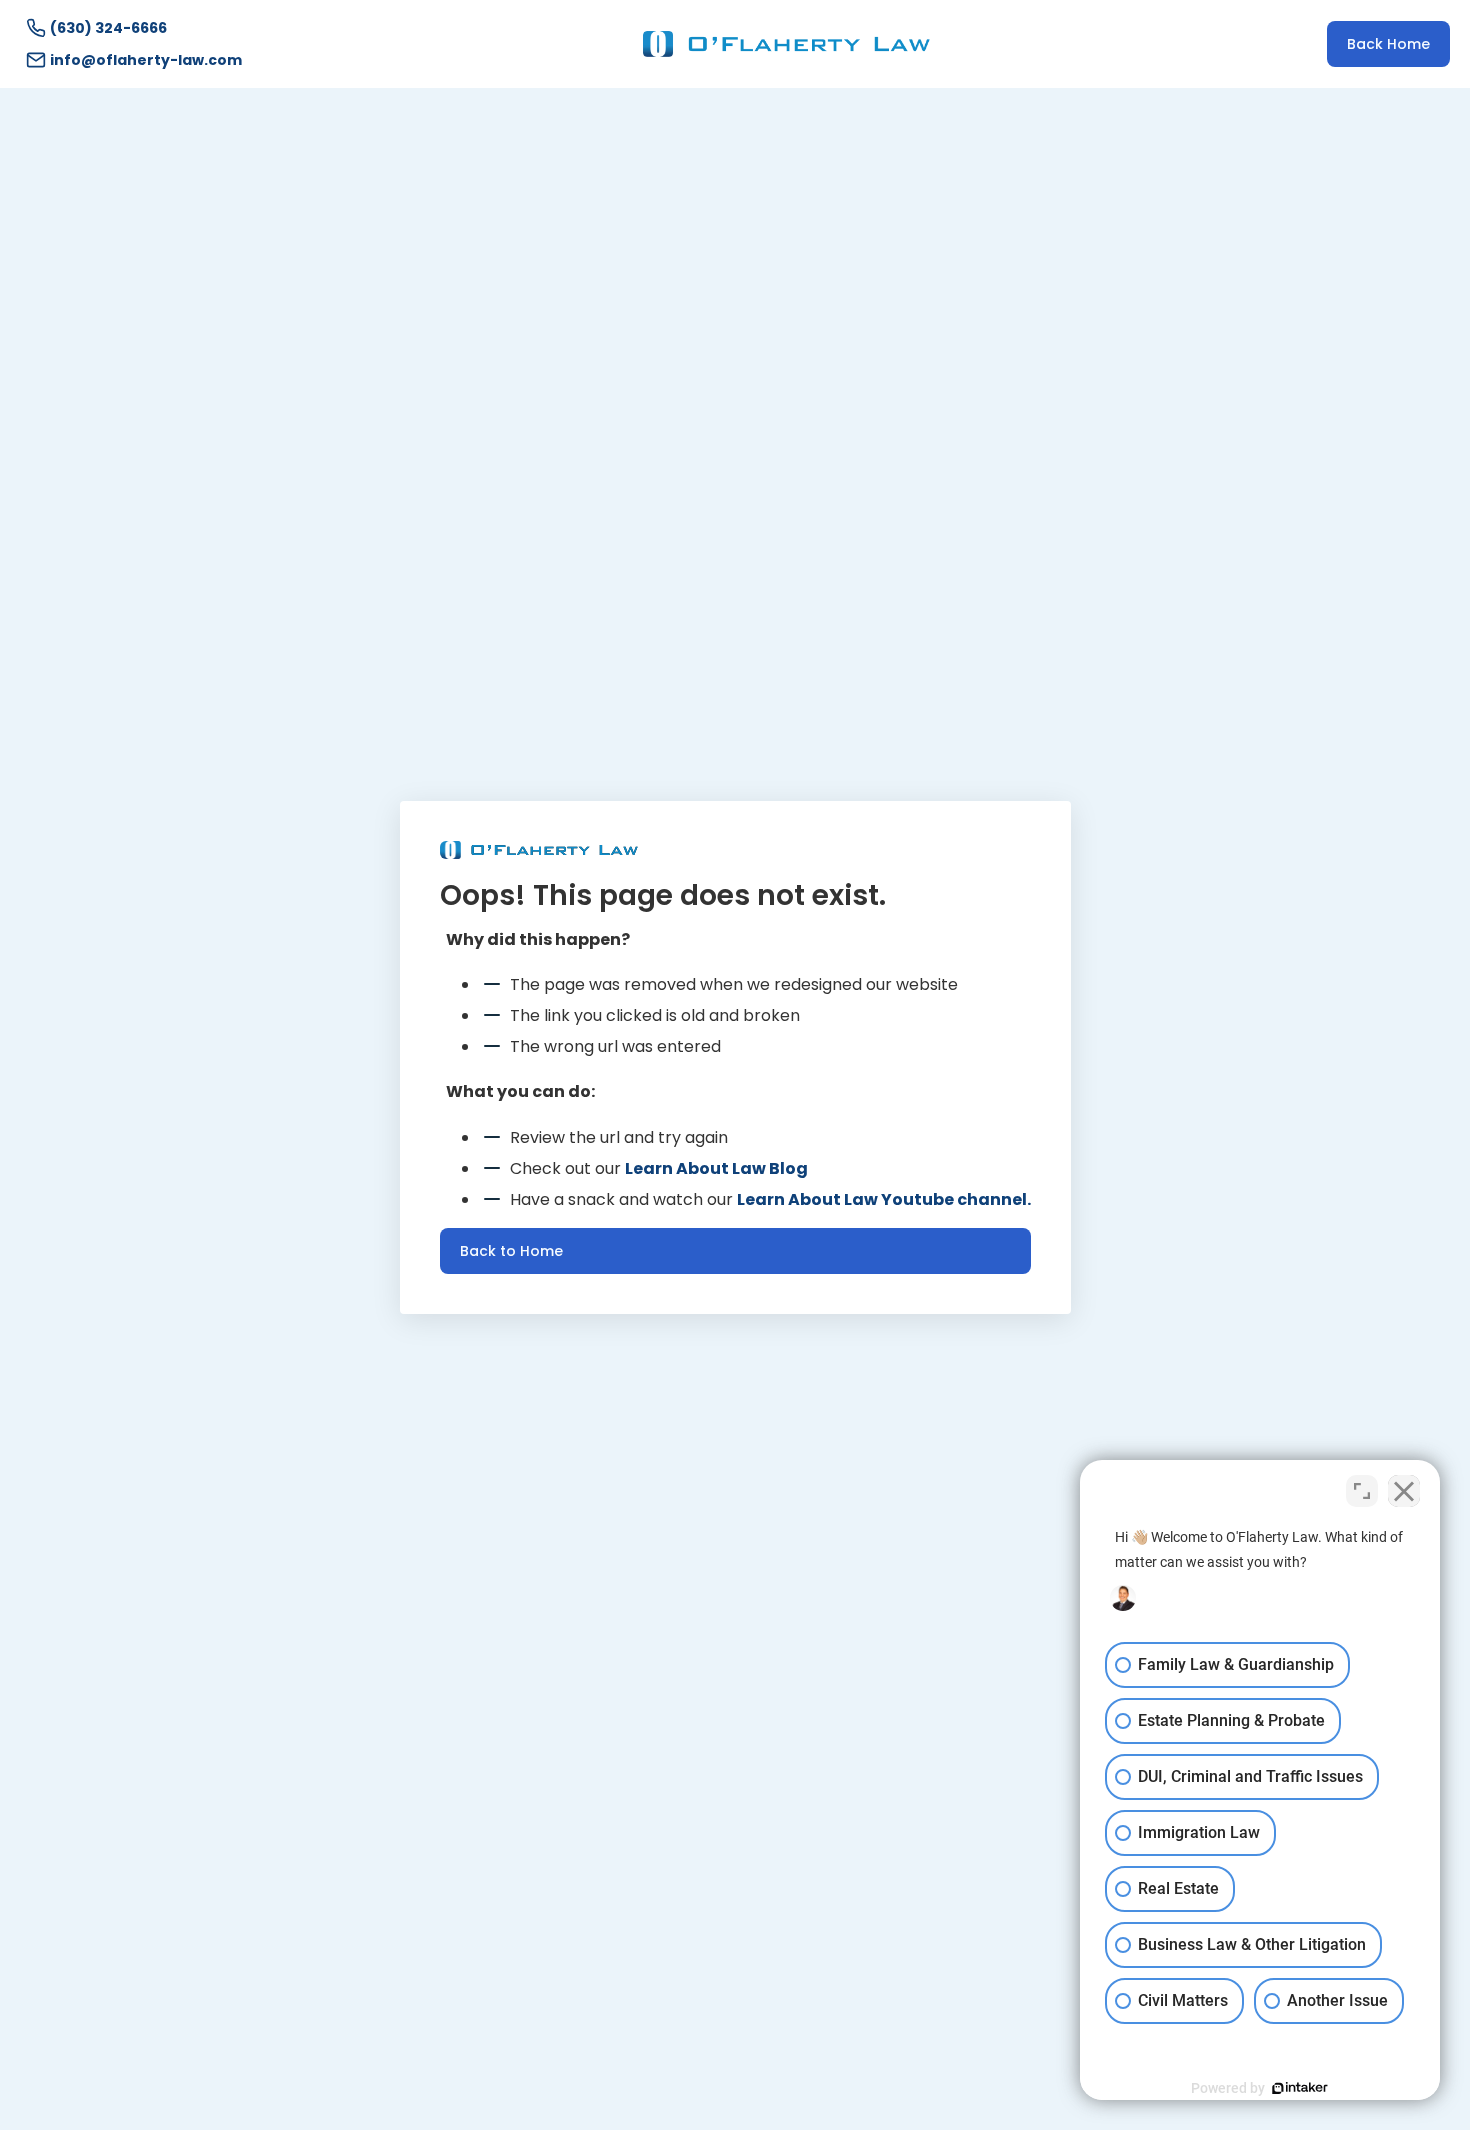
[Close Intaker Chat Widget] (1404, 1491)
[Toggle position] (1362, 1491)
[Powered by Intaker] (1300, 2088)
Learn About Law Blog (716, 1168)
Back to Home (511, 1251)
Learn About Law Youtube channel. (884, 1199)
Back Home (1388, 44)
